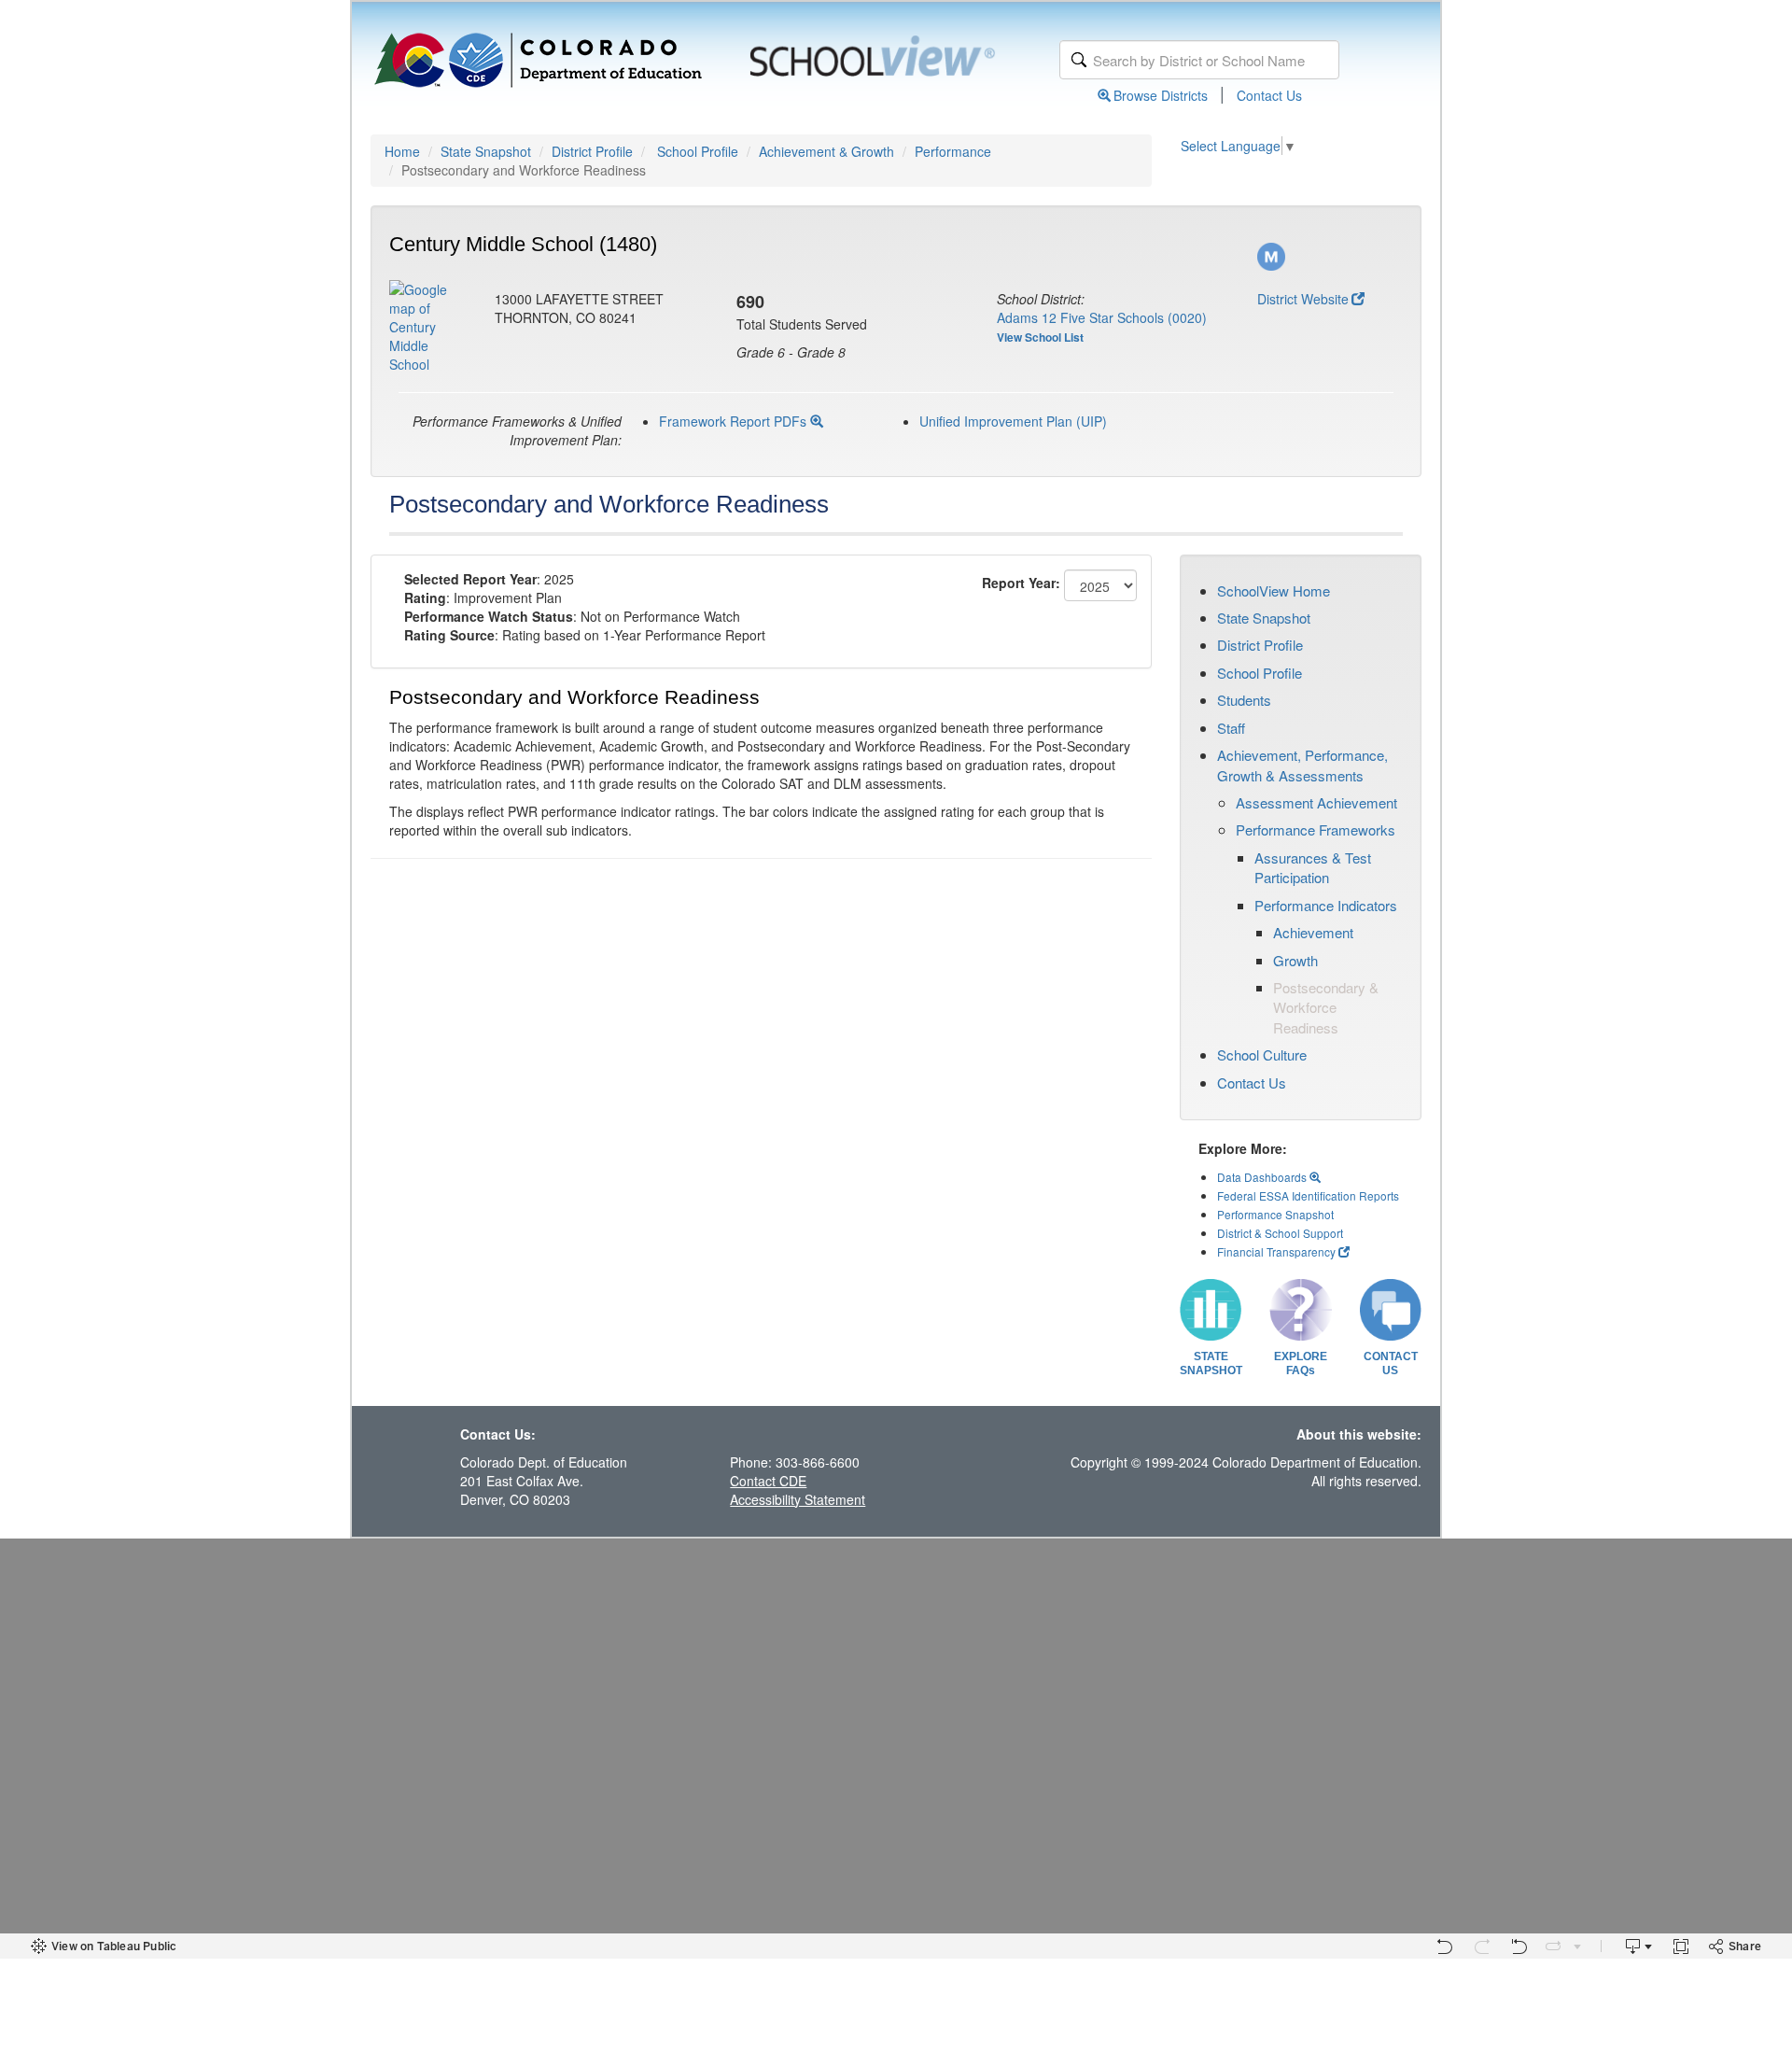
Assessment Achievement (1316, 802)
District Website (1303, 299)
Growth (1295, 960)
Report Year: (1021, 583)
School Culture (1262, 1054)
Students (1244, 700)
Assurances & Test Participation (1313, 867)
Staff (1231, 728)
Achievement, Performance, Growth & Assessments (1302, 765)
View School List (1040, 337)
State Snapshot (486, 151)
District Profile (592, 151)
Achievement (1313, 932)
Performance (953, 151)
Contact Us (1269, 95)
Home (402, 151)
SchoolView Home (1274, 590)
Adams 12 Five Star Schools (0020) (1102, 317)
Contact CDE (768, 1481)
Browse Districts (1161, 95)
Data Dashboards (1263, 1177)
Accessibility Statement (798, 1499)
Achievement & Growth (826, 151)
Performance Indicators (1326, 905)
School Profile (698, 151)
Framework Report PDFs (735, 421)
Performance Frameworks (1316, 829)
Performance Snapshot (1275, 1214)
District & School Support (1280, 1233)
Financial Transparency (1276, 1251)
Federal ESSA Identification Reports (1308, 1195)
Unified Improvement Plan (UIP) (1013, 421)
